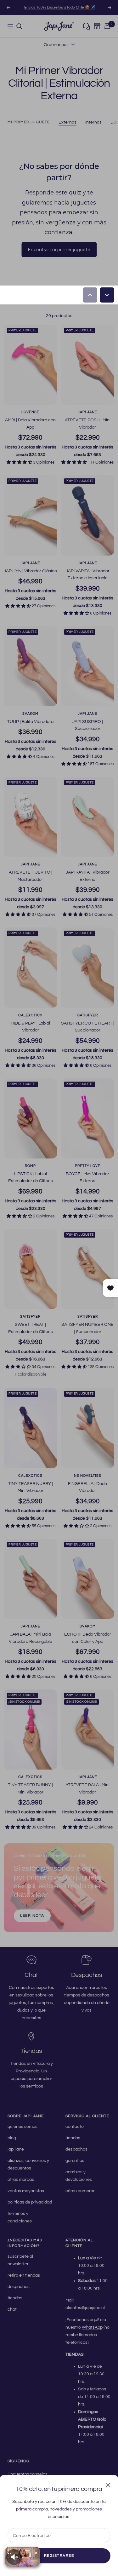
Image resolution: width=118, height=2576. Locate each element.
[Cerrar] (108, 2485)
